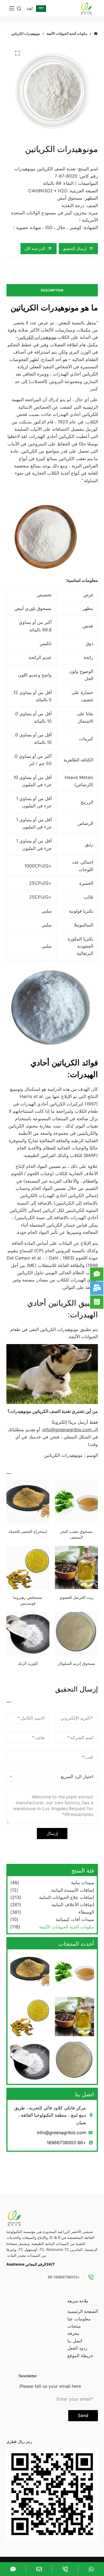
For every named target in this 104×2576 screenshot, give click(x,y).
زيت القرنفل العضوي (76, 1597)
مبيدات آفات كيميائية (75, 1919)
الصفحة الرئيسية (83, 2311)
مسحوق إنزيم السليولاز (76, 1663)
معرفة (73, 2333)
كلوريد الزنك (28, 1663)
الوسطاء (86, 1912)
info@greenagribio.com (67, 1430)
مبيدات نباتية (83, 1883)
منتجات (74, 2326)
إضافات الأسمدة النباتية (73, 1890)
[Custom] (91, 2569)
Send (83, 2416)
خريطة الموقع (80, 2356)
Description (52, 290)
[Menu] (12, 8)
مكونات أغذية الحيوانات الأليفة (67, 1927)
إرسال (52, 1833)
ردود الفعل (77, 2348)
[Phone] (65, 2569)
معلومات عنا (79, 2319)
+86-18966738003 (64, 2277)
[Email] (39, 2569)
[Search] (19, 8)
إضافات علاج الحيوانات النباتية (67, 1897)
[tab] (52, 290)
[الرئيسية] (96, 34)
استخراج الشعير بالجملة (28, 1531)
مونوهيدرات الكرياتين (37, 337)
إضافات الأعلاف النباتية (73, 1905)
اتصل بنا (75, 2341)
